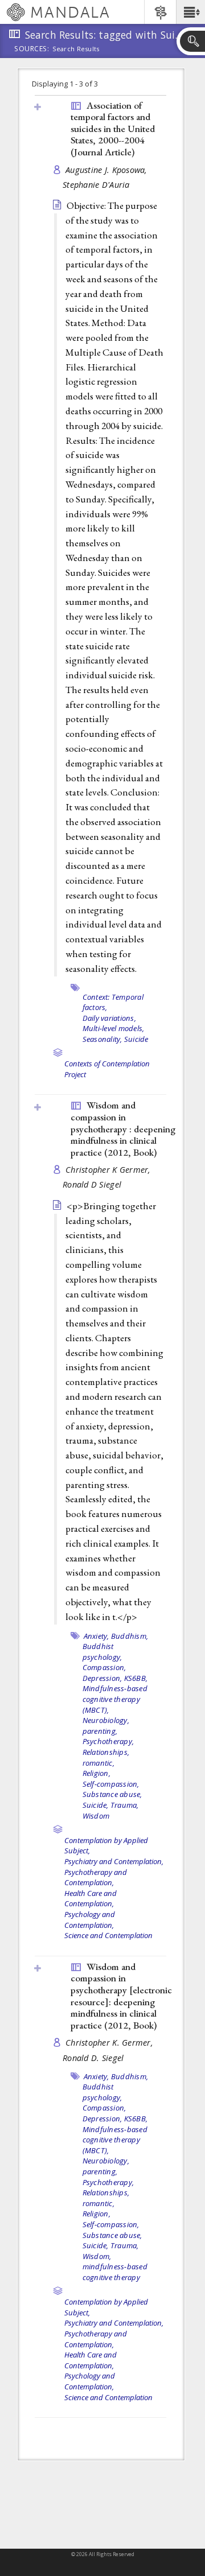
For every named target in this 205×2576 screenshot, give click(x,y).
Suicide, (96, 1805)
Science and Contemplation (108, 1935)
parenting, (100, 1731)
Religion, (97, 1773)
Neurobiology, (106, 1720)
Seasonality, (102, 1039)
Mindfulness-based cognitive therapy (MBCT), (115, 1699)
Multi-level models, (114, 1028)
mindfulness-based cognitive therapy (115, 2272)
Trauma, (125, 1805)
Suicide (136, 1039)
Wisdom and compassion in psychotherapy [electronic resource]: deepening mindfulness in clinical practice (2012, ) (121, 1996)
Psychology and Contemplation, (90, 1920)
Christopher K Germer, (109, 1170)
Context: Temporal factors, (113, 1002)
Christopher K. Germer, (110, 2043)
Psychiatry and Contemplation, (114, 1861)
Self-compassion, (111, 1784)
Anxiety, (97, 1636)
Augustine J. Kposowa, (108, 170)
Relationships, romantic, (106, 1757)
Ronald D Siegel (92, 1184)
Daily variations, (109, 1018)
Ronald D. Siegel (93, 2058)
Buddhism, (130, 1636)
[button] (190, 12)
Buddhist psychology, (102, 1652)
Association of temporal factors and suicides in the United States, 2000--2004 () (113, 129)
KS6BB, (136, 1678)
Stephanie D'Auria (96, 185)
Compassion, (104, 1667)
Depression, (102, 1678)
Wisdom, (97, 2256)
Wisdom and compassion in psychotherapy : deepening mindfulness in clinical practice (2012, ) (123, 1128)
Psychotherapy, (108, 1741)
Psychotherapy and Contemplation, (96, 1878)
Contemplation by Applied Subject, (106, 1846)
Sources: (32, 50)
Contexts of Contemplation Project (107, 1069)
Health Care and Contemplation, (91, 1899)
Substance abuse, (112, 1794)
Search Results (76, 49)
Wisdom (96, 1816)
